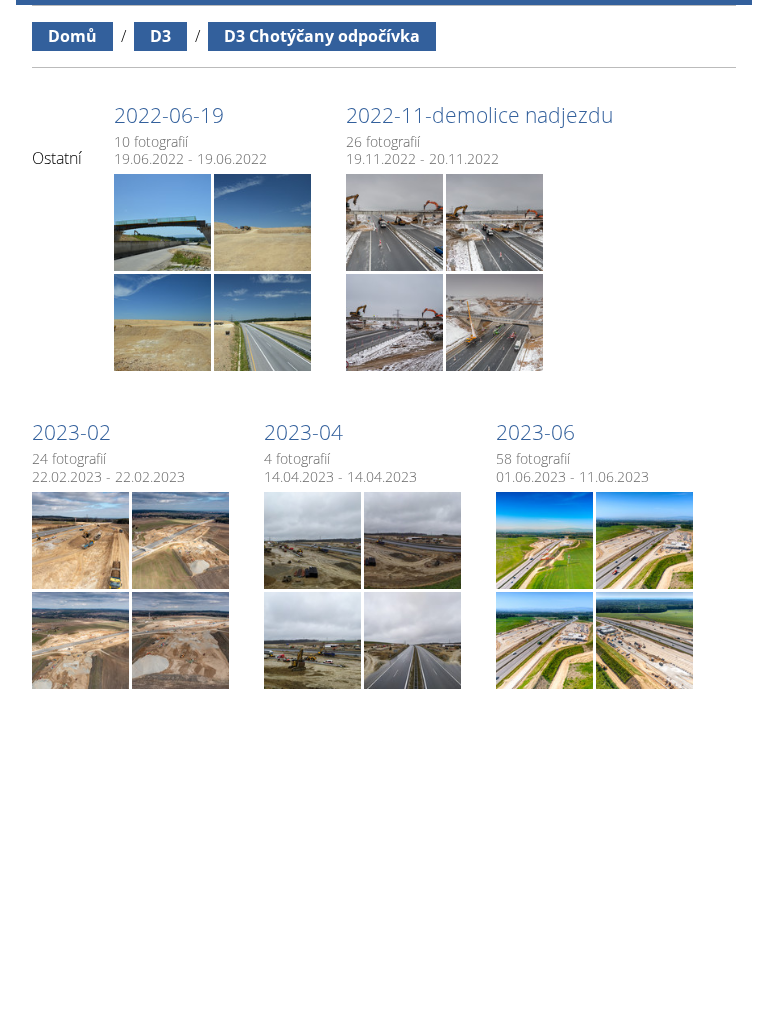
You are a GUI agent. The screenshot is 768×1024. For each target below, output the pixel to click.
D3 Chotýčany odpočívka (322, 36)
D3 (160, 36)
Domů (72, 36)
